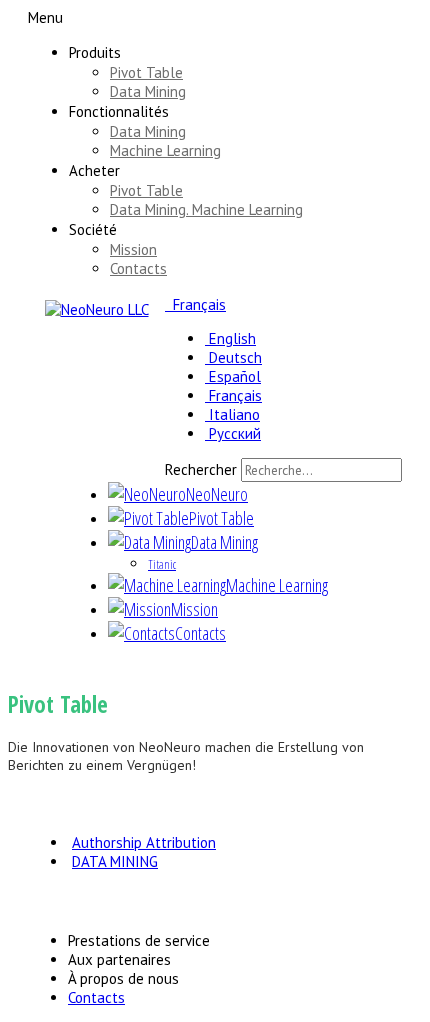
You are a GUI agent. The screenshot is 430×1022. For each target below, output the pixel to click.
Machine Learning (165, 150)
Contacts (138, 268)
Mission (133, 249)
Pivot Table (146, 72)
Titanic (162, 564)
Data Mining (148, 91)
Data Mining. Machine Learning (206, 209)
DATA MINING (115, 861)
